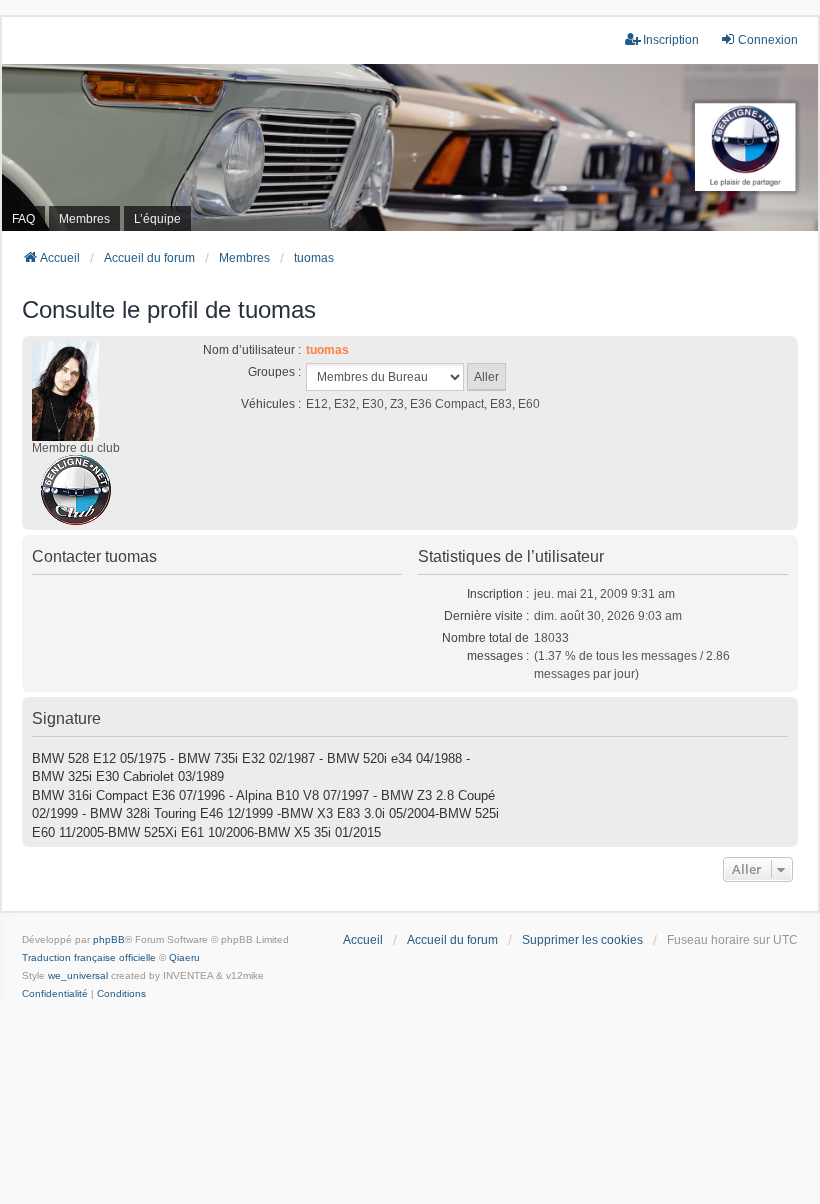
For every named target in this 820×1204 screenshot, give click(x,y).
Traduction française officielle (89, 957)
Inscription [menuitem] (671, 40)
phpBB (109, 939)
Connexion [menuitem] (768, 40)
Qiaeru (184, 957)
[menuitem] (55, 994)
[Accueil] (410, 147)
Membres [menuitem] (84, 219)
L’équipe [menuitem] (157, 219)
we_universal (78, 975)
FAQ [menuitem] (23, 219)
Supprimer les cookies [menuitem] (582, 940)
